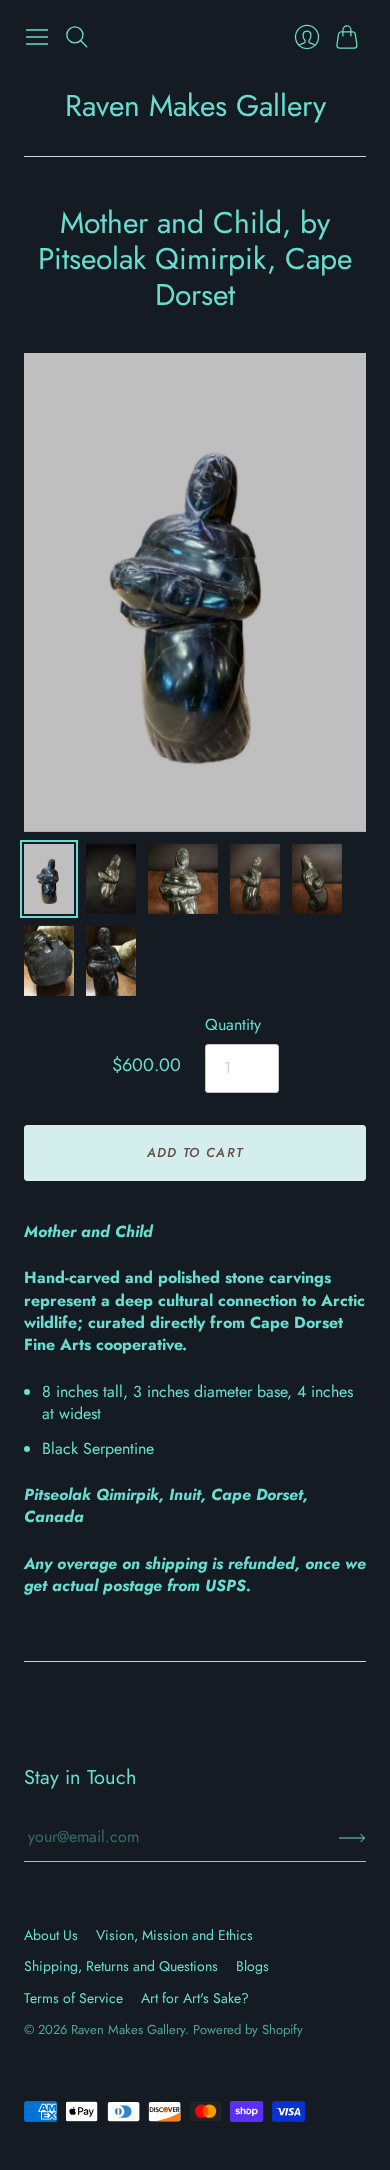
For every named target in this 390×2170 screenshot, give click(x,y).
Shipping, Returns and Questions (121, 1966)
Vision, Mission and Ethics (174, 1935)
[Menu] (37, 37)
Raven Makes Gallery (195, 105)
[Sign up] (352, 1837)
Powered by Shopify (248, 2029)
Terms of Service (73, 1998)
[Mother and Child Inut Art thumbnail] (183, 879)
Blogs (252, 1966)
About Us (51, 1935)
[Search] (77, 37)
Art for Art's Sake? (195, 1998)
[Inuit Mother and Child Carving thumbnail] (255, 879)
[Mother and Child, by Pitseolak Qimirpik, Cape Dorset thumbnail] (49, 879)
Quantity (233, 1025)
